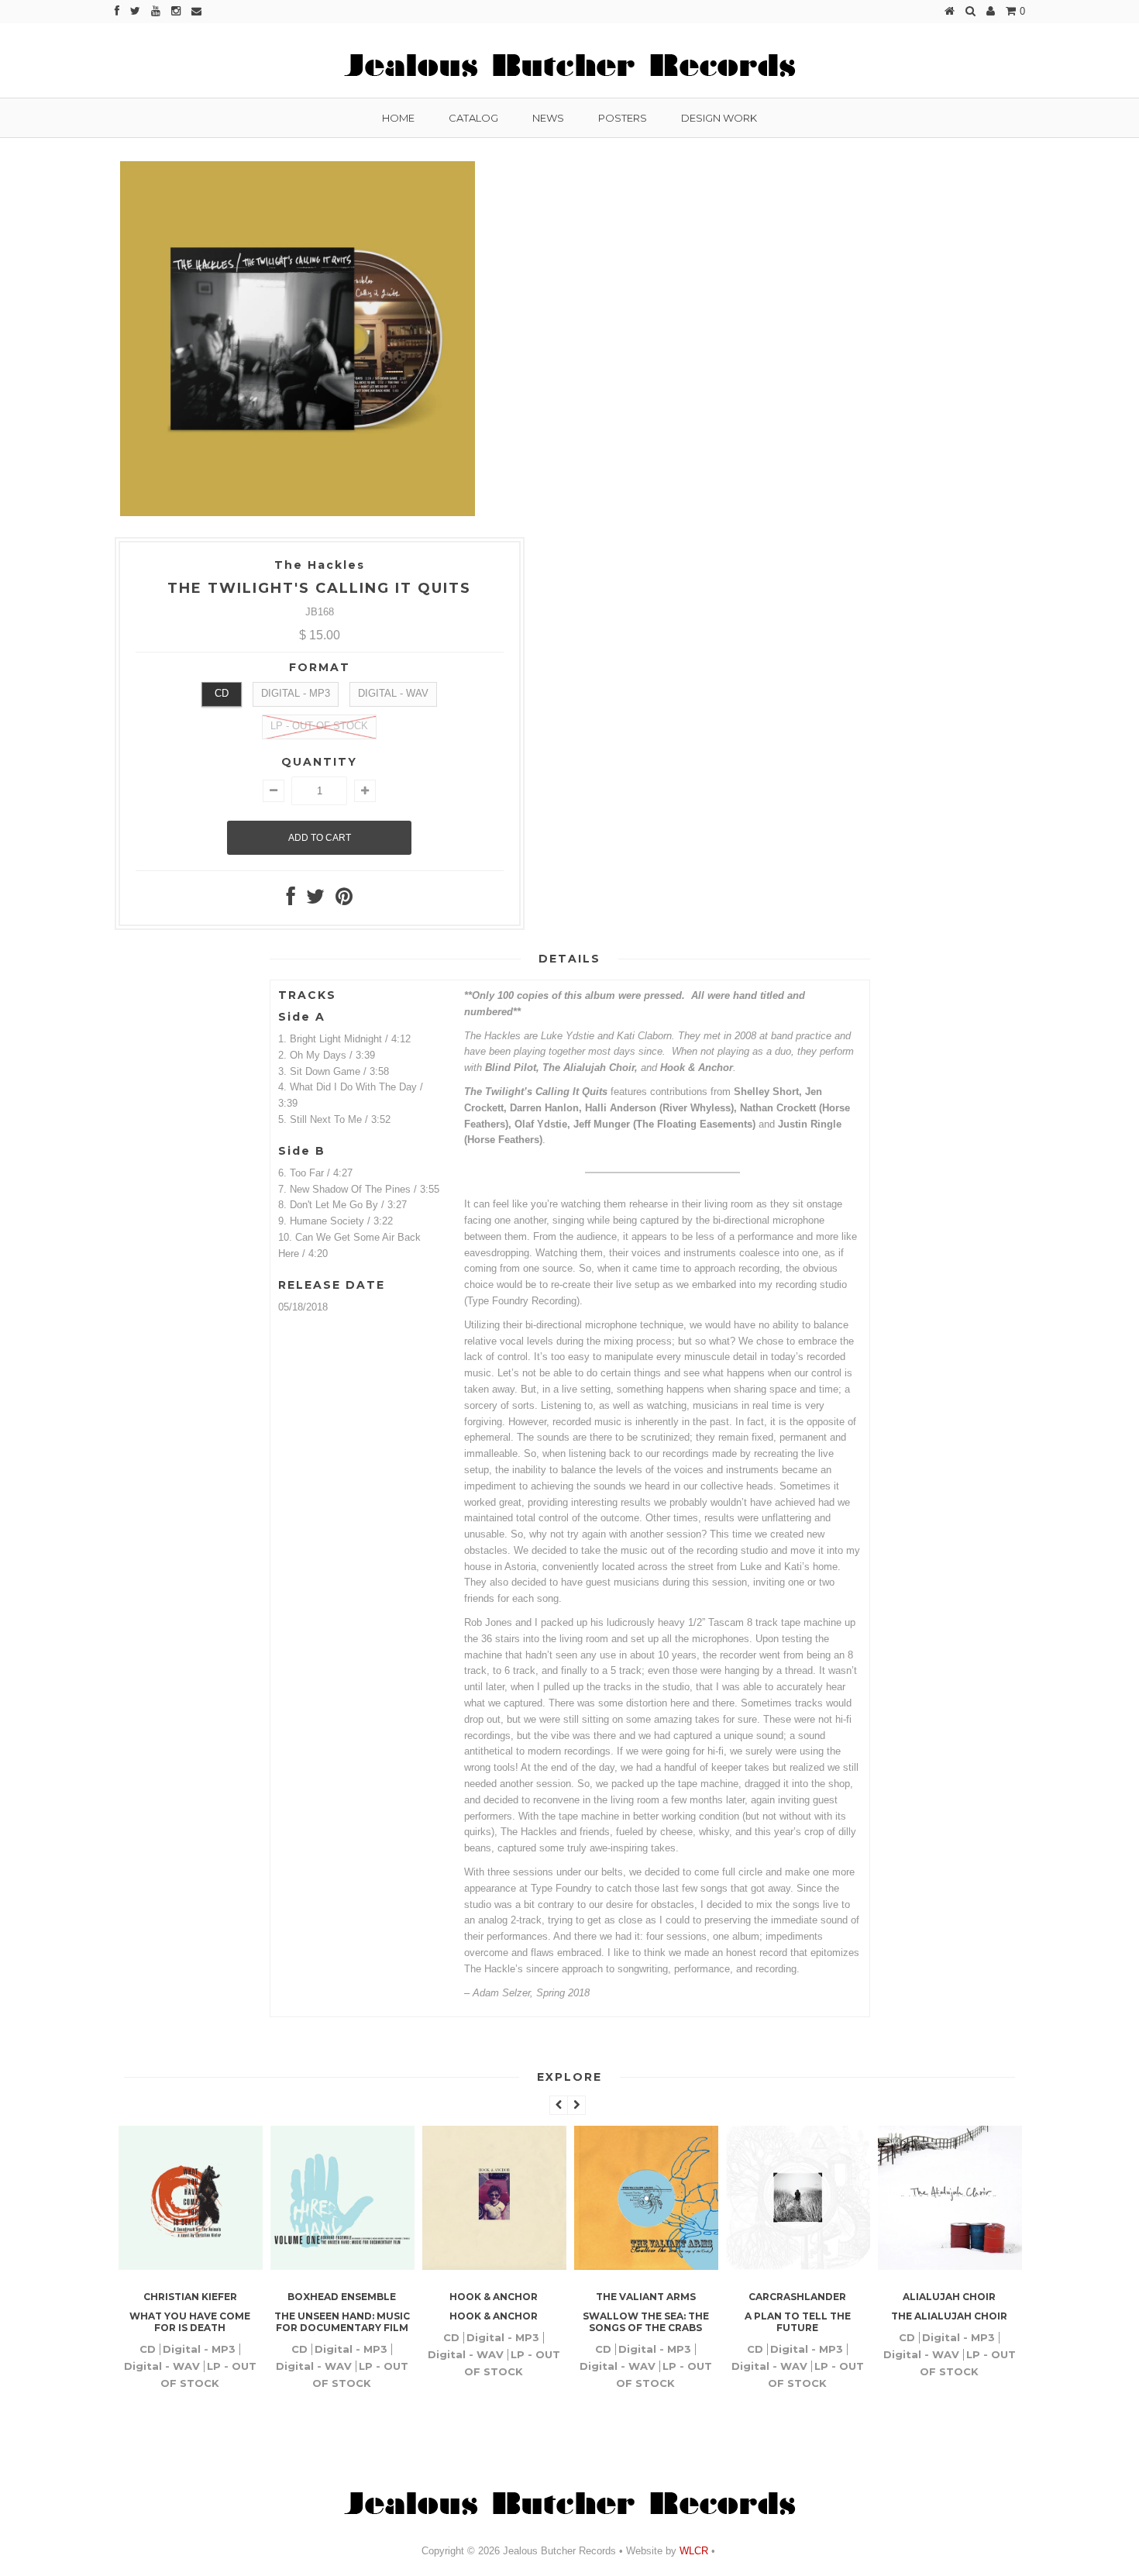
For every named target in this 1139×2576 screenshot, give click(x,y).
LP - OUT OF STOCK (319, 726)
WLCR (692, 2551)
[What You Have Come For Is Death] (191, 2266)
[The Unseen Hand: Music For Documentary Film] (342, 2266)
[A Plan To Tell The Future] (798, 2266)
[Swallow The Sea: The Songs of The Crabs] (646, 2266)
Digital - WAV (393, 693)
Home (398, 118)
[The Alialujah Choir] (950, 2266)
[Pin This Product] (344, 900)
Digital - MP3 (296, 693)
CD (222, 693)
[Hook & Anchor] (494, 2266)
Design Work (719, 118)
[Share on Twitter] (315, 900)
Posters (623, 118)
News (548, 118)
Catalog (473, 118)
